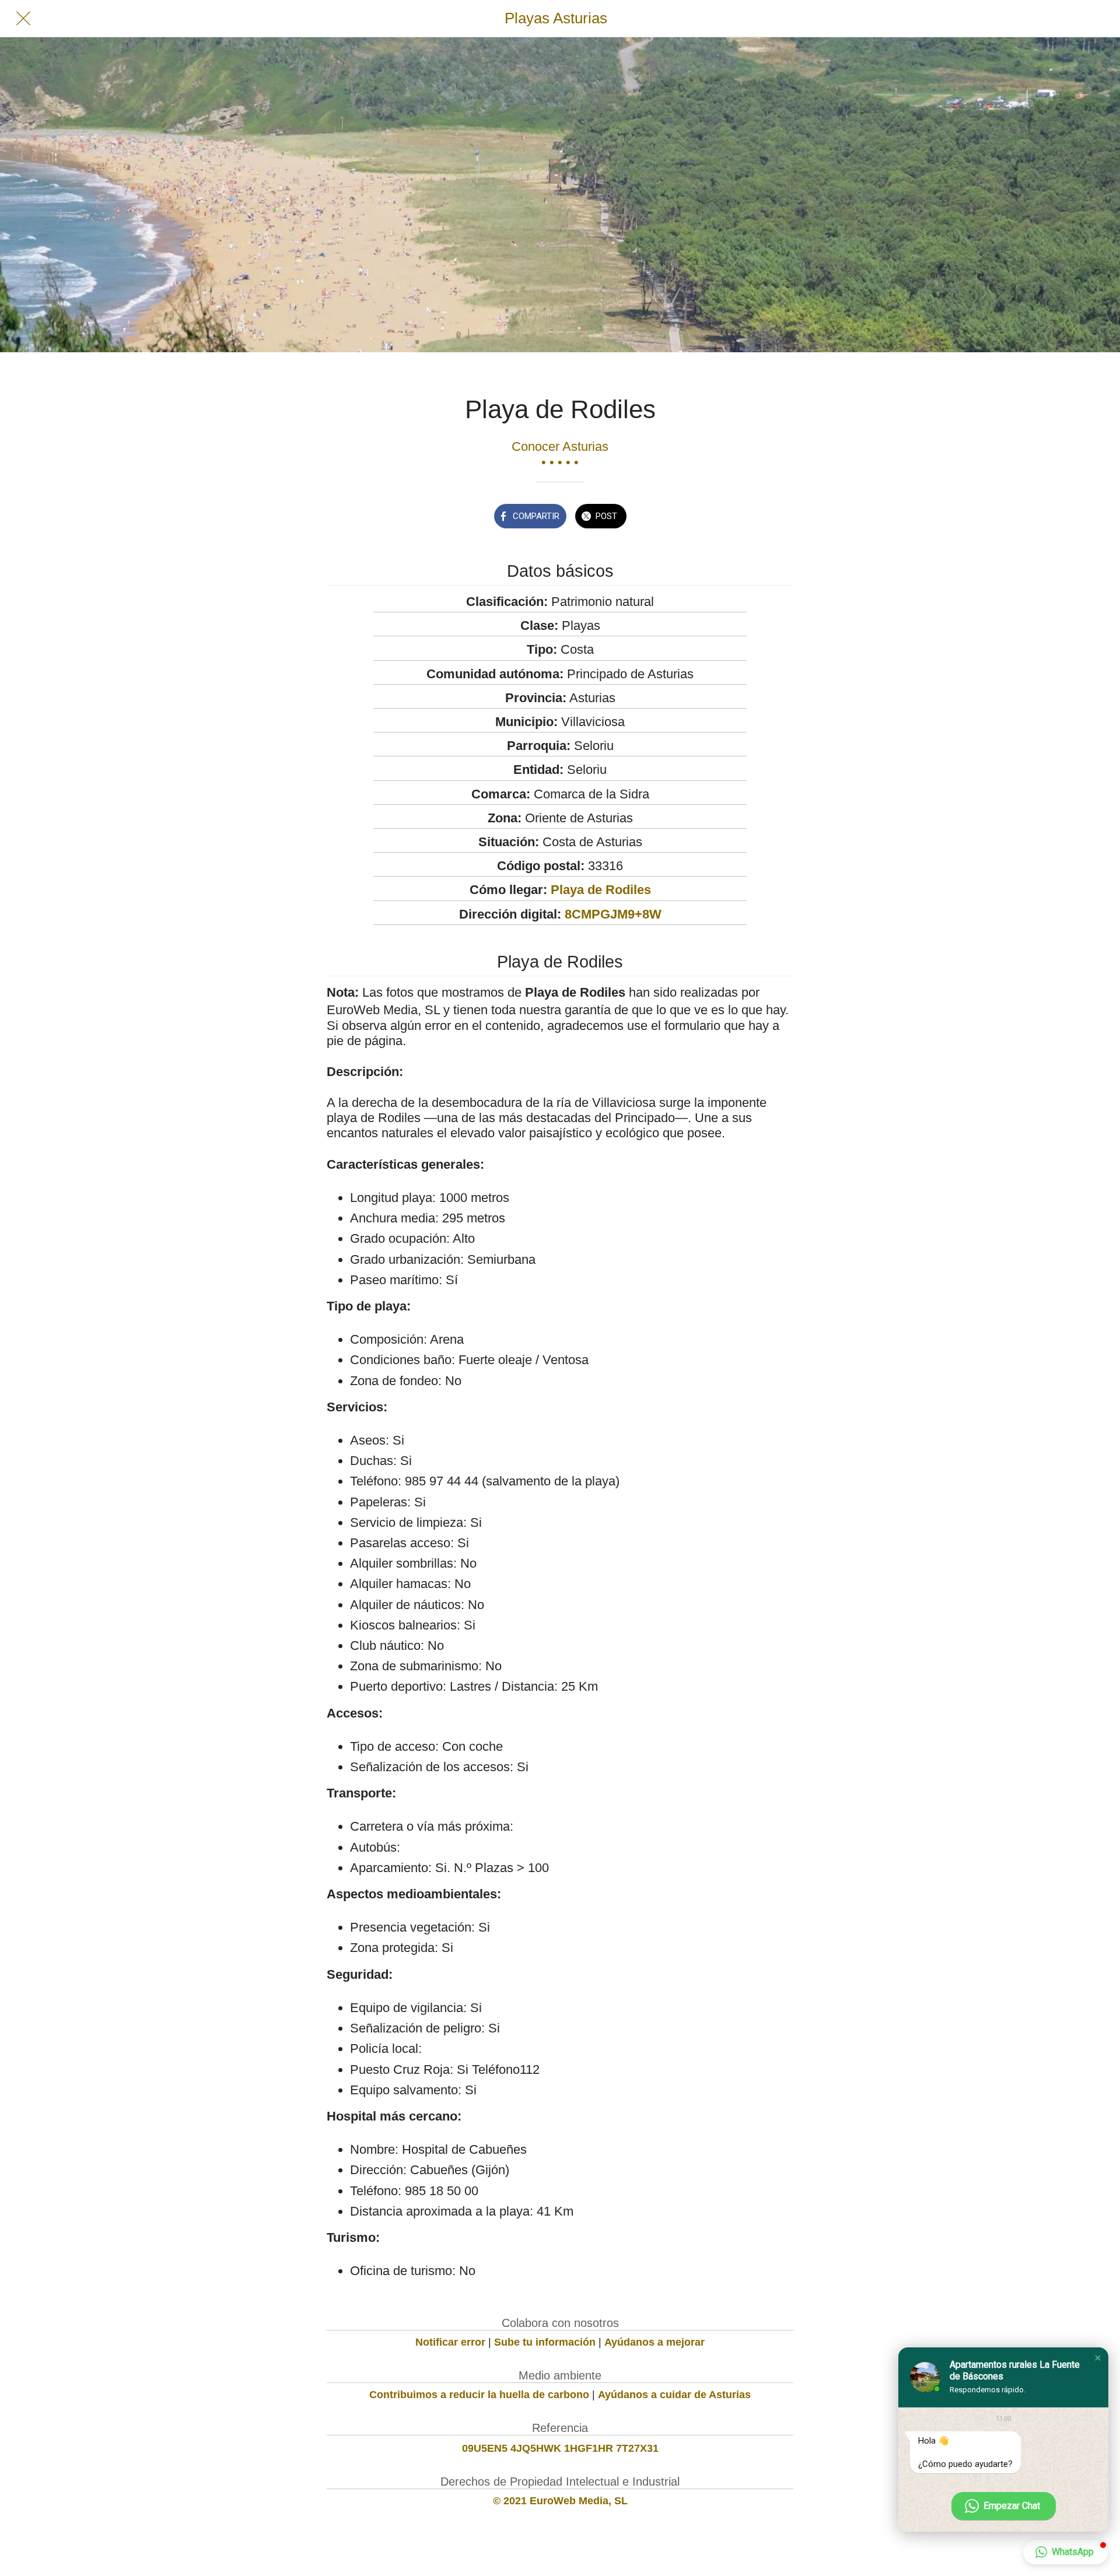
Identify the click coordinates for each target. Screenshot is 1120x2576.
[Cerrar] (23, 19)
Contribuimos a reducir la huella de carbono (479, 2395)
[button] (1098, 2358)
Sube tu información (545, 2342)
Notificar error (450, 2342)
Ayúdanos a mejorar (654, 2342)
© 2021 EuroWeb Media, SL (560, 2501)
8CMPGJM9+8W (613, 914)
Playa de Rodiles (601, 890)
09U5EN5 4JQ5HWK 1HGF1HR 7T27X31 (560, 2448)
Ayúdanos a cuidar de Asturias (674, 2395)
